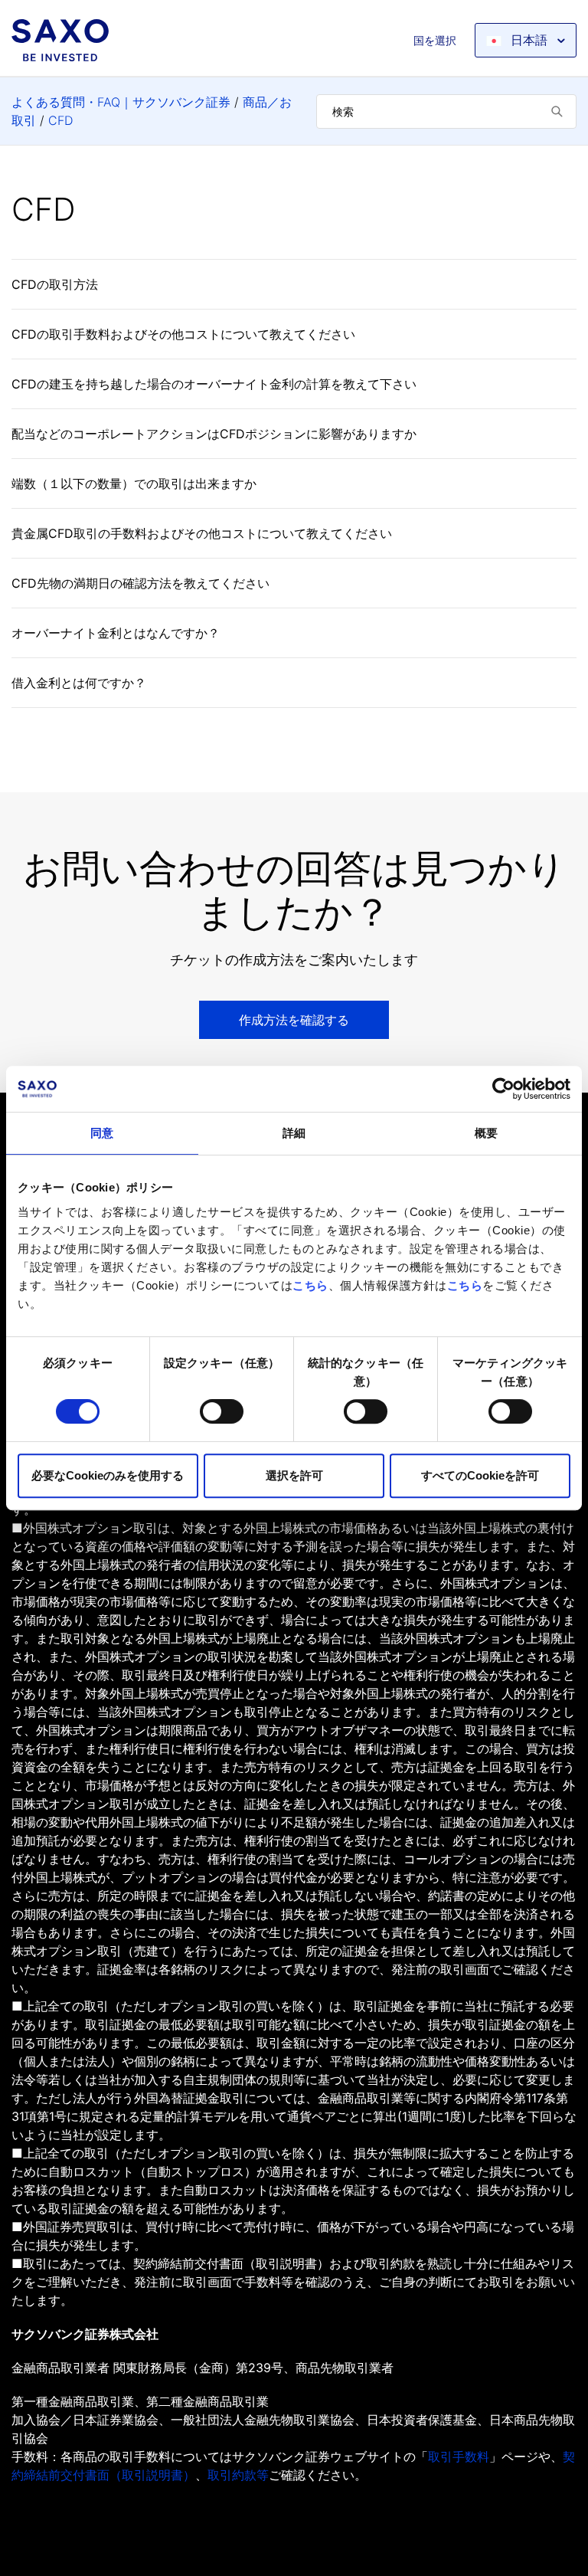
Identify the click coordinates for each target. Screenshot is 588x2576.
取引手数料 (459, 2456)
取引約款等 (238, 2475)
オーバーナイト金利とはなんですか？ (116, 633)
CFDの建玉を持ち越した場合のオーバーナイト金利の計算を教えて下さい (214, 384)
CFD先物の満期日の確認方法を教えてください (140, 583)
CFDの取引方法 (55, 284)
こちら (310, 1285)
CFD (60, 120)
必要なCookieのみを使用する (108, 1475)
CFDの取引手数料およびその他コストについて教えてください (183, 334)
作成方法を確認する (294, 1020)
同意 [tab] (102, 1133)
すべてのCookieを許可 (480, 1475)
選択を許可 (294, 1475)
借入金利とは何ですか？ (79, 683)
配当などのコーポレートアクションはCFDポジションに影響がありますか (214, 434)
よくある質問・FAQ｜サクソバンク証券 (121, 102)
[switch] (222, 1411)
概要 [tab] (486, 1133)
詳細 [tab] (294, 1133)
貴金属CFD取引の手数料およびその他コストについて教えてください (202, 533)
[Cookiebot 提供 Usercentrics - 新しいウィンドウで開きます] (503, 1089)
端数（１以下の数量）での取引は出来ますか (134, 483)
